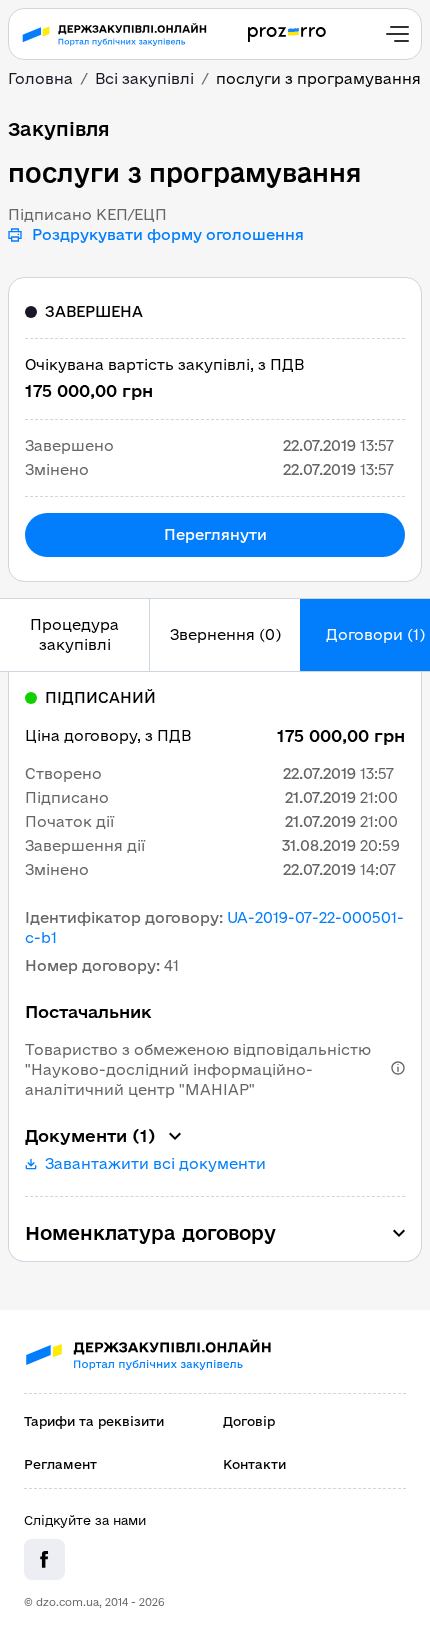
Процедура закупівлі (74, 634)
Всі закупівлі (144, 78)
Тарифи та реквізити (94, 1421)
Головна (40, 78)
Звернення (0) (225, 634)
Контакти (254, 1464)
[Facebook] (44, 1559)
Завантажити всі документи (155, 1164)
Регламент (60, 1464)
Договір (249, 1421)
